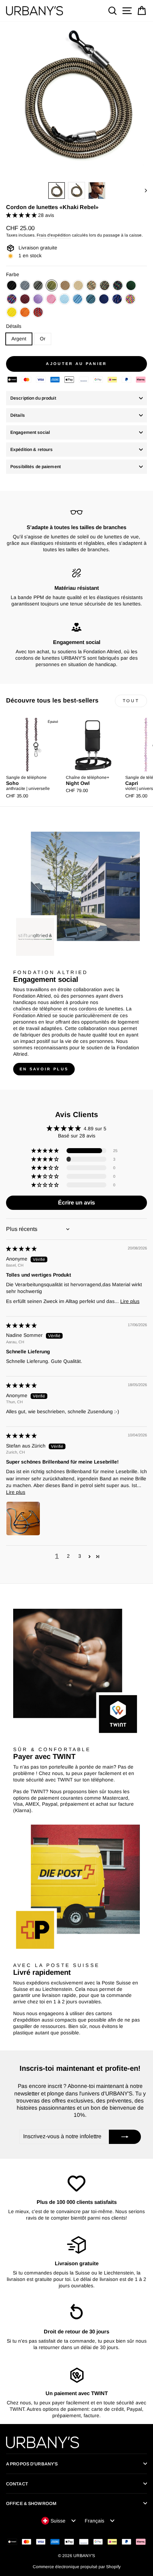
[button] (22, 215)
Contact (17, 2484)
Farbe (13, 275)
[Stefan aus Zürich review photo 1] (23, 1518)
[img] (21, 1249)
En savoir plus (44, 1069)
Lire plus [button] (130, 1301)
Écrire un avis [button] (76, 1203)
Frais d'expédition (54, 235)
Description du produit (33, 398)
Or (43, 339)
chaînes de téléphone (38, 1009)
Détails (14, 326)
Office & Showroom (31, 2504)
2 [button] (68, 1556)
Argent (19, 339)
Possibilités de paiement (36, 467)
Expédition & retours (31, 450)
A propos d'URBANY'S (32, 2464)
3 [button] (80, 1556)
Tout (131, 701)
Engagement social (30, 432)
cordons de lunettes (101, 1009)
